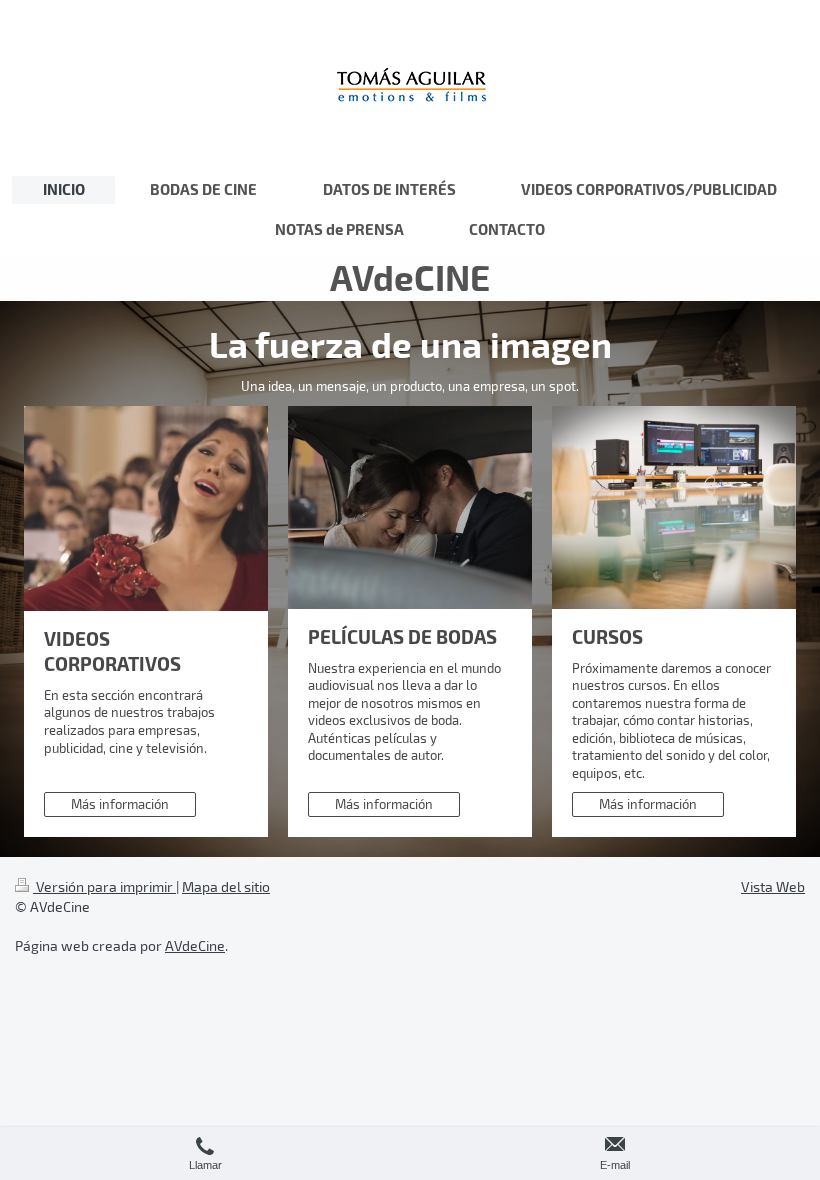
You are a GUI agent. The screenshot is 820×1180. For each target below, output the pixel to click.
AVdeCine (195, 945)
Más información (120, 804)
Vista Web (773, 886)
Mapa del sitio (226, 886)
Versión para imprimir (104, 886)
